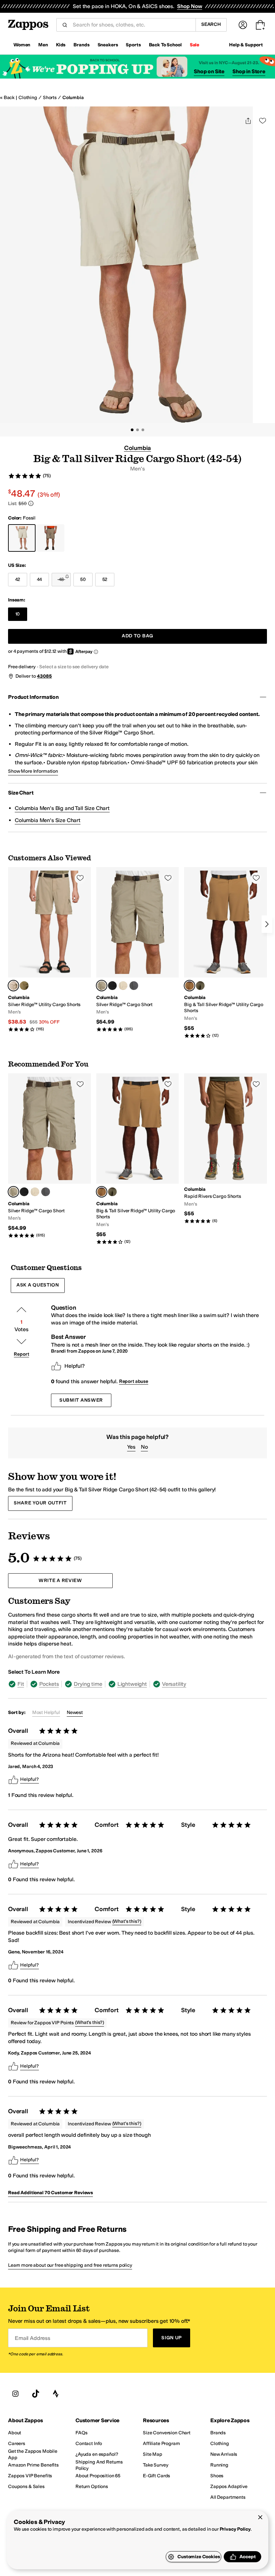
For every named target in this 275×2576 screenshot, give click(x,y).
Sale (195, 45)
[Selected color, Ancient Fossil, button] (13, 986)
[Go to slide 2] (137, 430)
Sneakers (108, 45)
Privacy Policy (235, 2529)
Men (43, 45)
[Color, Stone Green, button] (24, 986)
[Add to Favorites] (80, 878)
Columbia (73, 98)
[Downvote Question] (21, 1342)
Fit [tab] (21, 1684)
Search (211, 24)
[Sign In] (243, 25)
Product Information (33, 697)
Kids (61, 45)
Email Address (33, 2338)
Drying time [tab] (88, 1684)
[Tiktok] (36, 2394)
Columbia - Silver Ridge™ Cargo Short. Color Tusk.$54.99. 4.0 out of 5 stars (138, 950)
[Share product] (248, 121)
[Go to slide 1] (132, 430)
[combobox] (131, 25)
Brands (81, 45)
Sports (133, 45)
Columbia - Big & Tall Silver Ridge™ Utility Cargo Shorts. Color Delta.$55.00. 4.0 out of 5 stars (226, 953)
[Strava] (56, 2394)
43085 (44, 676)
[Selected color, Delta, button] (189, 986)
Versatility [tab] (174, 1684)
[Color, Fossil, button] (123, 986)
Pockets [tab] (49, 1684)
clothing (28, 98)
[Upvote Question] (21, 1310)
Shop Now (190, 6)
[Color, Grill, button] (134, 986)
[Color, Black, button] (112, 986)
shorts (50, 98)
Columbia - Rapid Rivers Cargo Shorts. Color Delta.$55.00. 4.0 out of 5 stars (226, 1148)
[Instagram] (15, 2394)
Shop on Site (209, 71)
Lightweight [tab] (132, 1684)
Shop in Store (249, 71)
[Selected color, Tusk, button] (102, 986)
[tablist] (137, 1684)
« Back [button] (7, 98)
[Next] (267, 924)
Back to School (165, 45)
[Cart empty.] (260, 25)
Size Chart (21, 793)
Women (22, 45)
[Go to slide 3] (143, 430)
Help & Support (246, 45)
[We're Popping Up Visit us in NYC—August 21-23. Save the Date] (137, 67)
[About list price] (31, 503)
